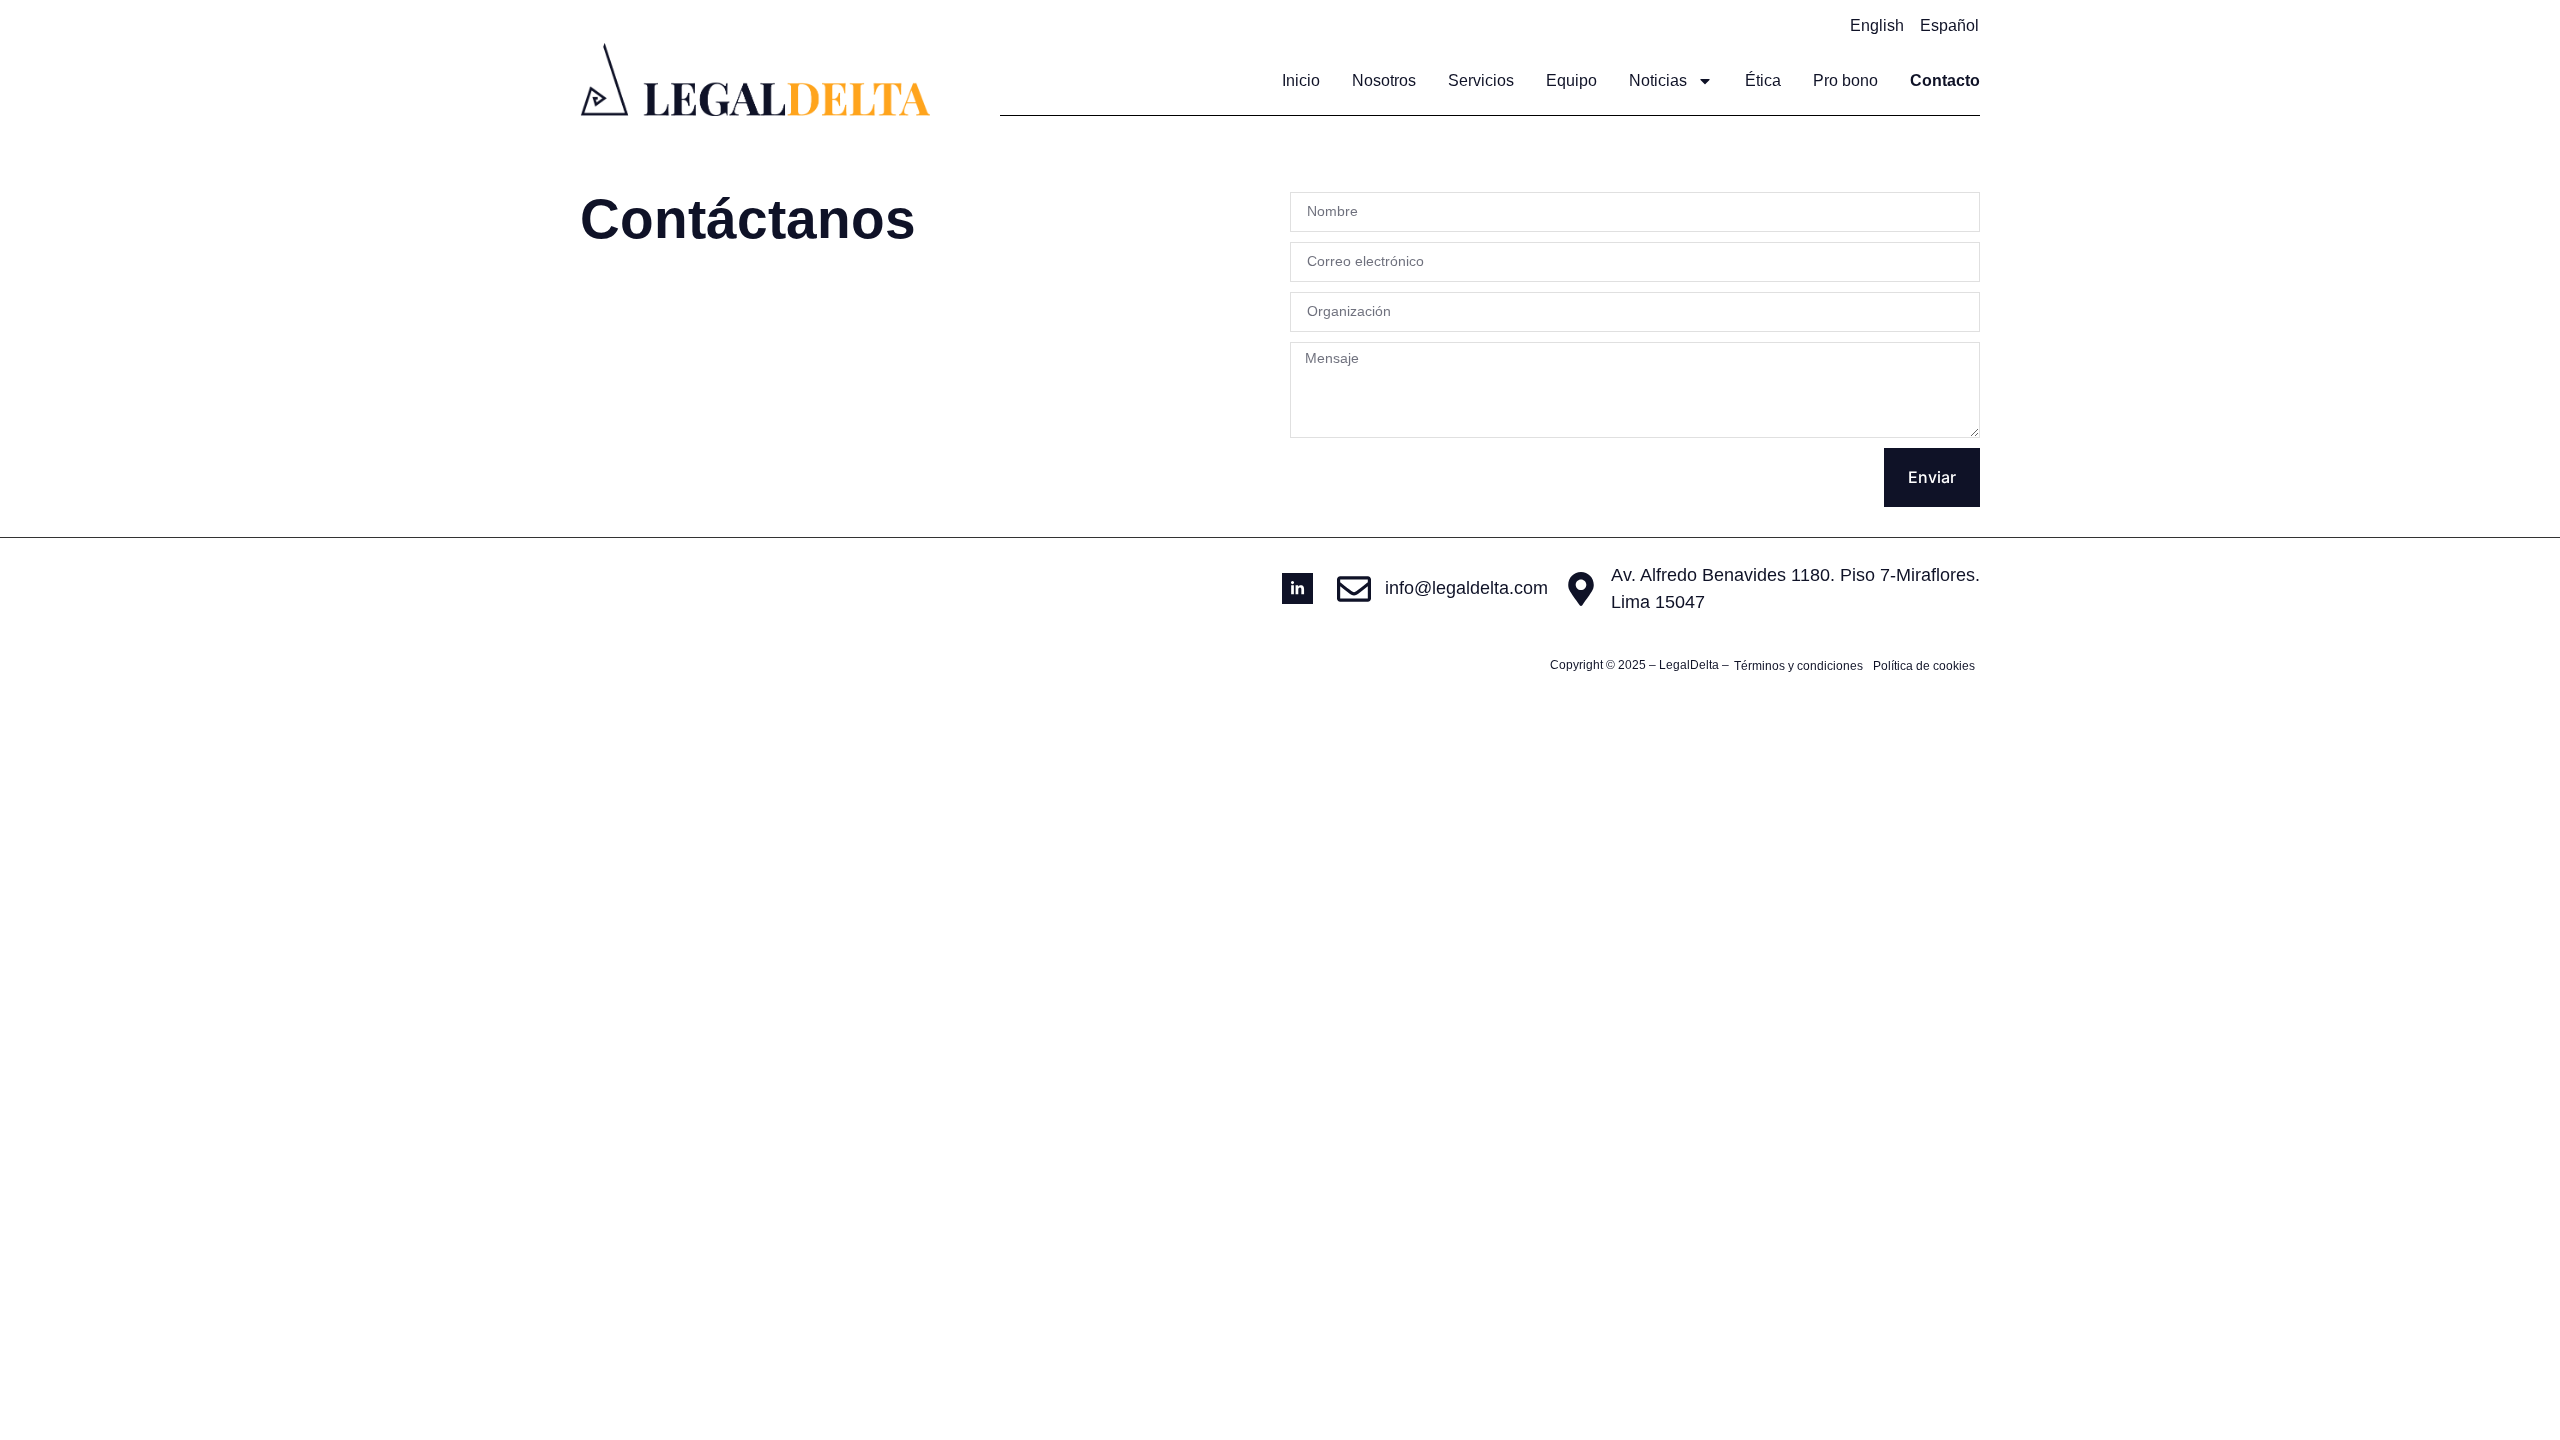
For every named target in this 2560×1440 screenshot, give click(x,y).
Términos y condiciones (1798, 666)
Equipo (1571, 80)
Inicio (1301, 80)
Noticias (1658, 80)
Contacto (1945, 80)
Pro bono (1845, 80)
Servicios (1481, 80)
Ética (1763, 80)
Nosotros (1384, 80)
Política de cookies (1924, 666)
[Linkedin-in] (1297, 588)
